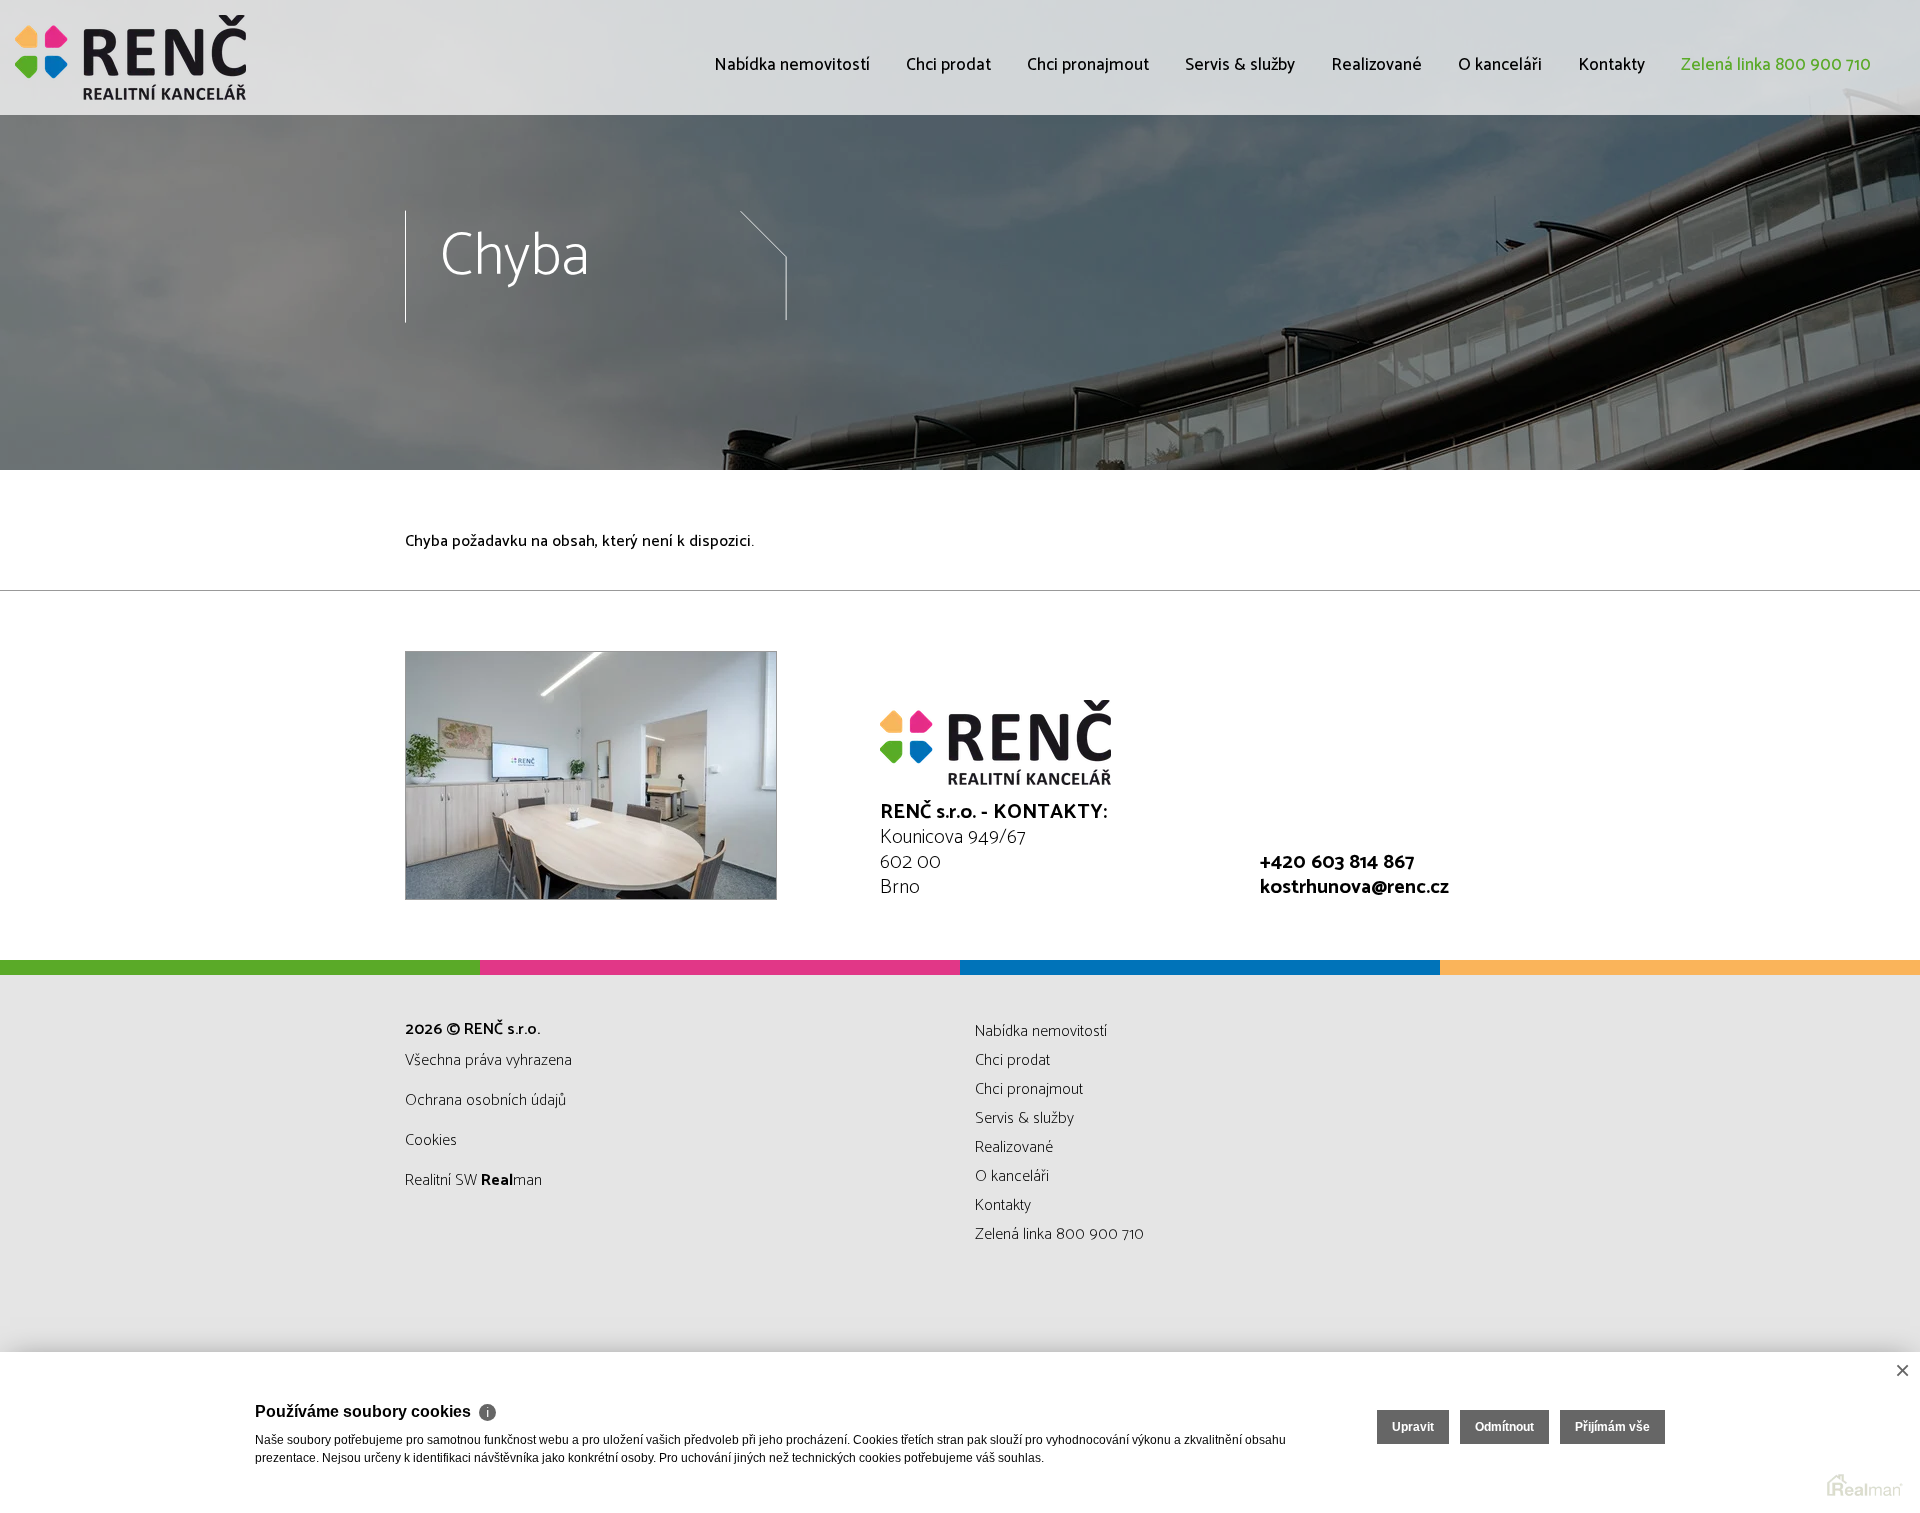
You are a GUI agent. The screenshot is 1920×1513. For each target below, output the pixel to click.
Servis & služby (1240, 65)
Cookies (431, 1140)
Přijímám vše (1612, 1427)
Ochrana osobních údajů (485, 1100)
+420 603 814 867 (1337, 862)
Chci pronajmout (1088, 65)
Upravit (1413, 1427)
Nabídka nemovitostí (792, 65)
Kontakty (1611, 65)
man (511, 1180)
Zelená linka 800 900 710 (1776, 65)
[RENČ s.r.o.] (165, 57)
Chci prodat (948, 65)
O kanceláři (1500, 65)
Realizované (1376, 65)
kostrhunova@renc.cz (1354, 887)
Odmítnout (1504, 1427)
